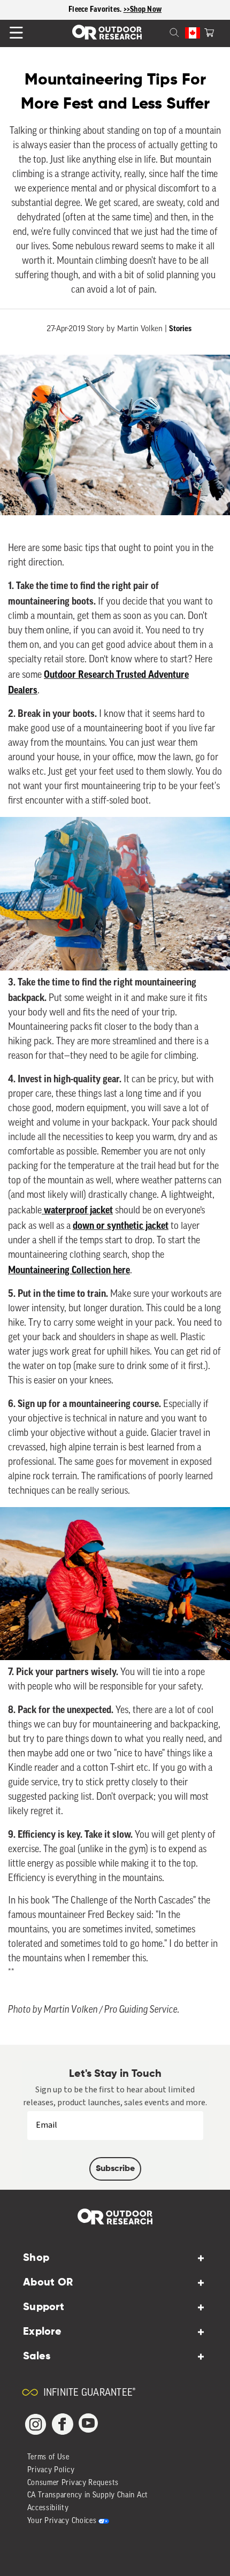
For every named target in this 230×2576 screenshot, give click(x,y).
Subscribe (115, 2169)
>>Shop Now (143, 10)
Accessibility (48, 2508)
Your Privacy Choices (62, 2521)
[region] (115, 10)
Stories (180, 329)
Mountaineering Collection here (69, 1270)
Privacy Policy (51, 2470)
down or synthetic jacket (121, 1226)
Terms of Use (48, 2457)
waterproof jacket (77, 1210)
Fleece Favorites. (96, 10)
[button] (209, 32)
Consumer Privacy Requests (73, 2483)
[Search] (162, 32)
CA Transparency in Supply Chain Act (88, 2495)
